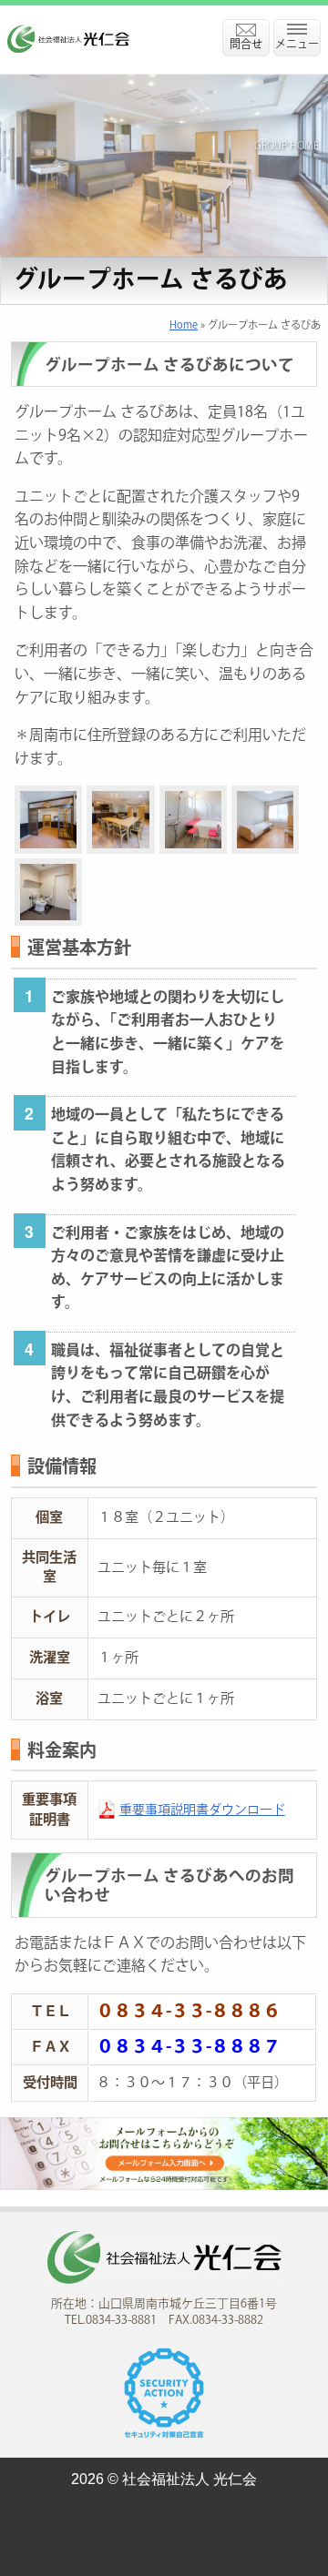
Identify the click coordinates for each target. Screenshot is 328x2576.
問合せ (246, 45)
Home (184, 325)
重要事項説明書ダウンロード (202, 1810)
